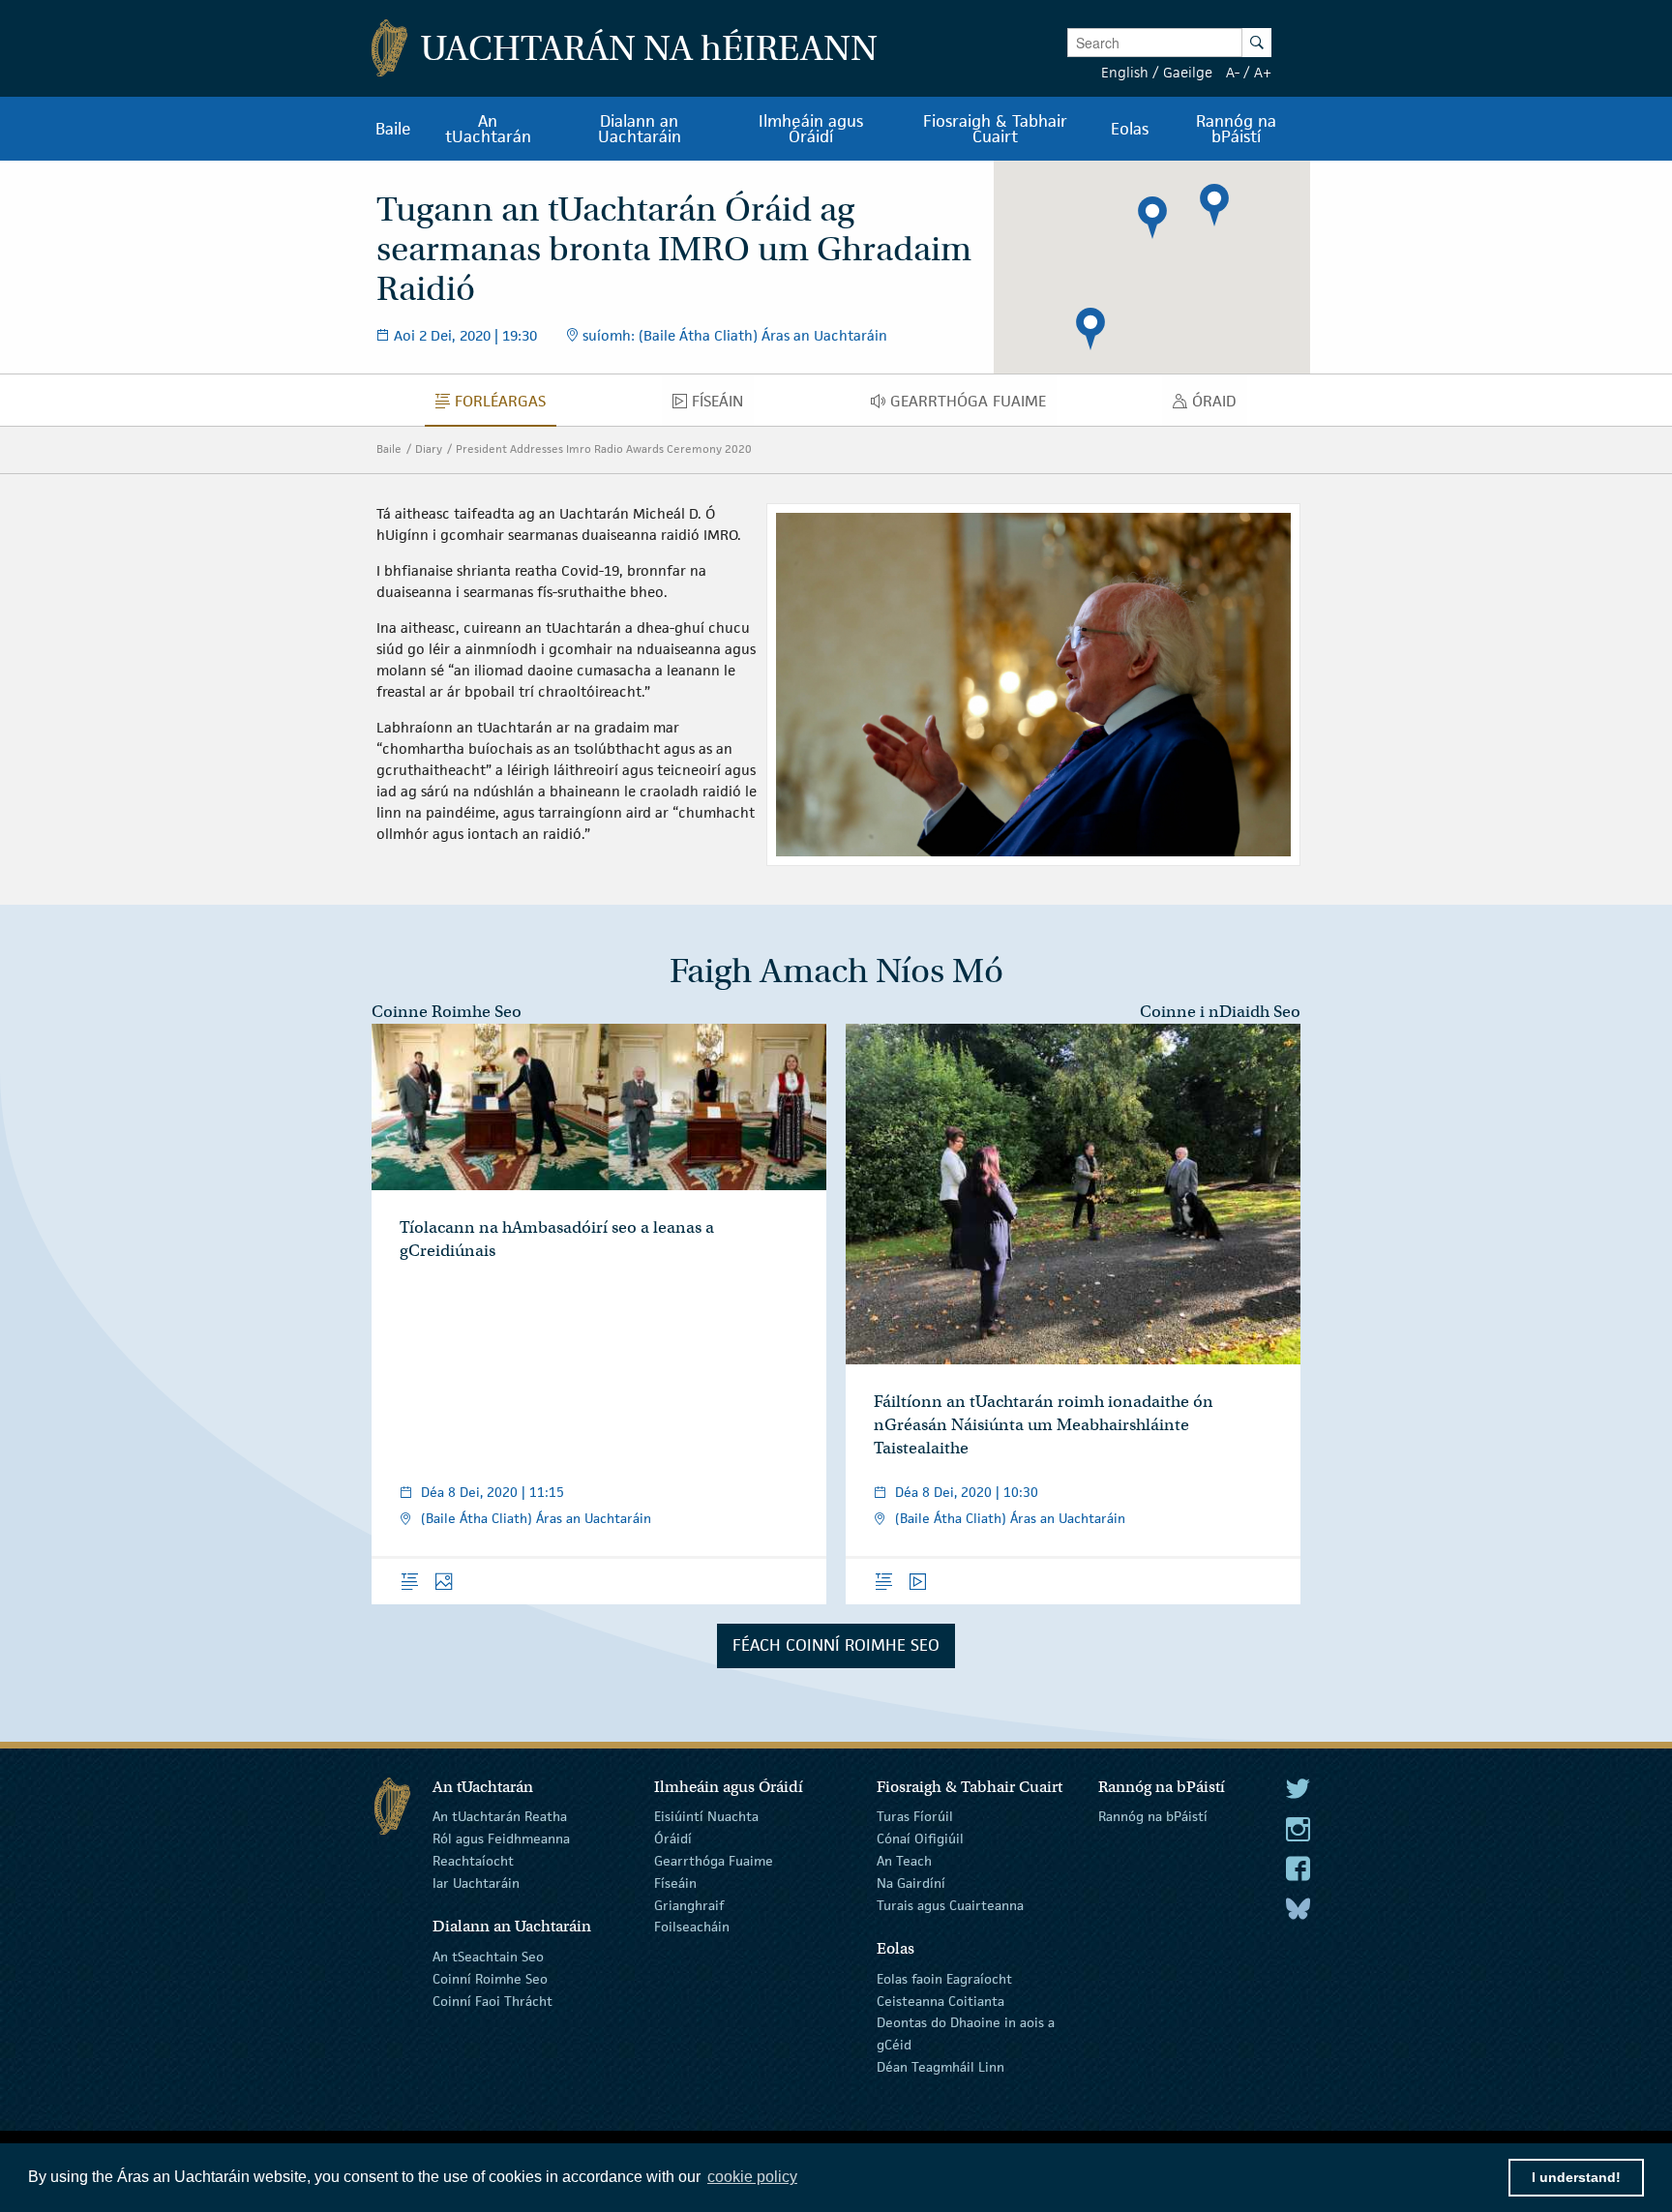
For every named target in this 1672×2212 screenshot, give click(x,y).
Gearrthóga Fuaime (714, 1861)
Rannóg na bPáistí (1153, 1816)
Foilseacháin (692, 1927)
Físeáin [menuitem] (723, 405)
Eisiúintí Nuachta (706, 1816)
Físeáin (675, 1883)
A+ (1263, 72)
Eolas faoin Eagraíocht (944, 1979)
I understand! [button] (1576, 2177)
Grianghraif (689, 1904)
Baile (389, 448)
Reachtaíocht (473, 1861)
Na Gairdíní (911, 1883)
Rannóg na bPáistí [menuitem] (1236, 129)
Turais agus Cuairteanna (950, 1904)
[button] (1152, 218)
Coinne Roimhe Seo (447, 1012)
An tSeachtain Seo (488, 1957)
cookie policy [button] (752, 2177)
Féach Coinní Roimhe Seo (836, 1645)
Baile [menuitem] (393, 129)
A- (1233, 72)
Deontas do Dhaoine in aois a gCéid (966, 2033)
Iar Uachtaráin (476, 1883)
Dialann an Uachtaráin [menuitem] (640, 129)
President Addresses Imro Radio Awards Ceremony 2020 (604, 448)
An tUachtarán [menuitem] (488, 129)
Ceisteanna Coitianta (940, 2000)
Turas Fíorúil (915, 1816)
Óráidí (673, 1838)
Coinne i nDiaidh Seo (1220, 1012)
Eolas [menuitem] (1130, 129)
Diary (429, 448)
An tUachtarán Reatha (500, 1816)
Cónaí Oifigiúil (920, 1838)
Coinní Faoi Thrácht (493, 2000)
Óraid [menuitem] (1220, 405)
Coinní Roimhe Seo (490, 1979)
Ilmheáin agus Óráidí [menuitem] (811, 129)
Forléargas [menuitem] (506, 405)
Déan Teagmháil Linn (940, 2067)
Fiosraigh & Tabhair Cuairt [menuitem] (995, 129)
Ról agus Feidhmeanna (501, 1838)
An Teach (904, 1861)
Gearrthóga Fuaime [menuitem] (973, 405)
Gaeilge (1188, 72)
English (1125, 72)
